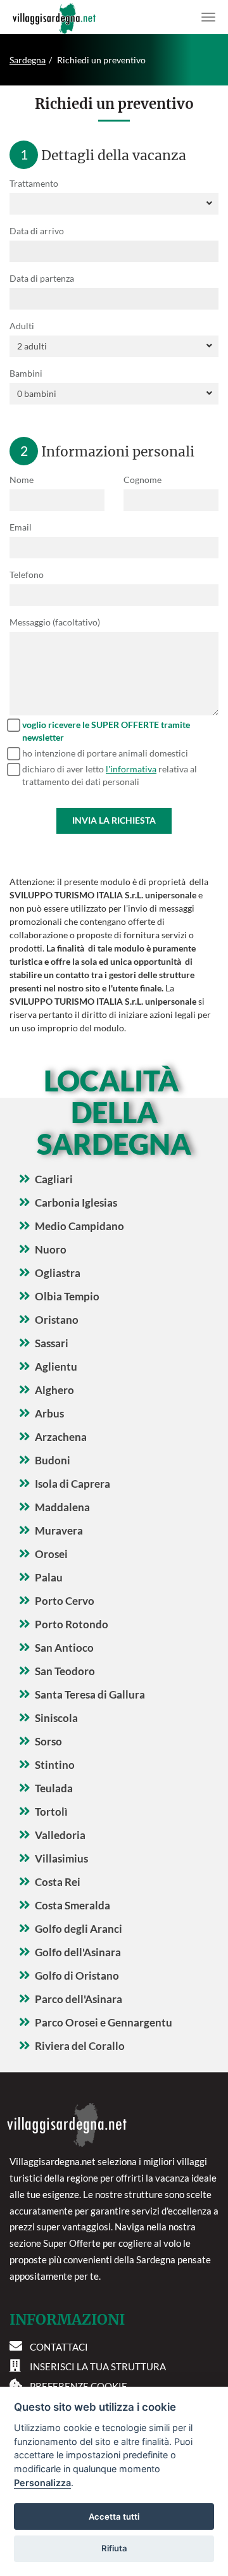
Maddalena (62, 1507)
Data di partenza (42, 278)
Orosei (51, 1554)
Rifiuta (114, 2548)
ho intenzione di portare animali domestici (105, 753)
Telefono (27, 575)
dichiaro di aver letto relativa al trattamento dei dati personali (110, 775)
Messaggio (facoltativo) (55, 622)
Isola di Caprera (73, 1484)
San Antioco (64, 1648)
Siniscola (56, 1718)
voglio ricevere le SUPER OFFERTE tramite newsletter (106, 731)
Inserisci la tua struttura (98, 2366)
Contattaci (59, 2347)
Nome (22, 480)
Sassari (52, 1343)
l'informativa (131, 769)
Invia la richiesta (114, 820)
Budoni (53, 1460)
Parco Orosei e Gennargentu (104, 2022)
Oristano (57, 1320)
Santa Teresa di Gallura (90, 1694)
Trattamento (34, 183)
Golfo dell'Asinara (78, 1952)
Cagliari (54, 1179)
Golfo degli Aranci (79, 1929)
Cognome (142, 480)
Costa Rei (58, 1882)
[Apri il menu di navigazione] (208, 17)
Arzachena (61, 1437)
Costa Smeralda (73, 1905)
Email (21, 527)
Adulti (22, 326)
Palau (49, 1577)
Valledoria (60, 1835)
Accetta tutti (114, 2516)
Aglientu (56, 1367)
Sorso (48, 1741)
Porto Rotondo (72, 1624)
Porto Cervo (65, 1601)
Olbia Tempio (67, 1296)
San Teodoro (65, 1671)
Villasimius (61, 1858)
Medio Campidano (79, 1226)
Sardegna (28, 60)
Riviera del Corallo (80, 2046)
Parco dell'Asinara (79, 1999)
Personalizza (42, 2483)
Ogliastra (58, 1273)
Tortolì (51, 1812)
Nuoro (51, 1249)
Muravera (59, 1530)
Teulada (54, 1788)
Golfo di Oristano (77, 1976)
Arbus (49, 1413)
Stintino (55, 1765)
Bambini (26, 373)
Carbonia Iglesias (76, 1203)
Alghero (54, 1390)
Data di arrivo (37, 231)
